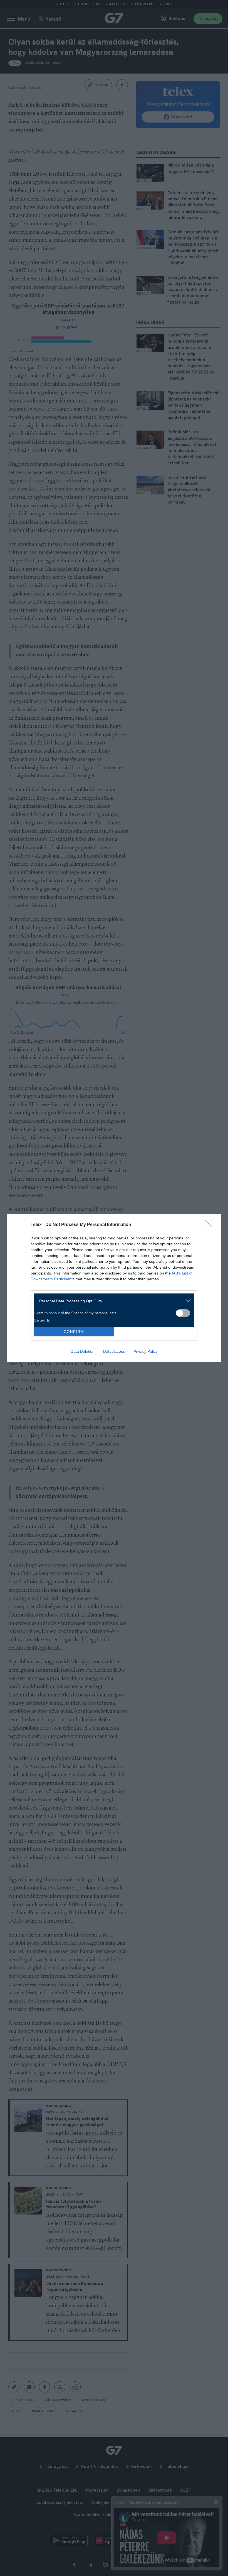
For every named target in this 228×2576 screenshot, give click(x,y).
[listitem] (112, 1301)
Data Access (114, 1351)
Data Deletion (83, 1351)
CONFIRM (74, 1332)
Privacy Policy (146, 1351)
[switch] (183, 1313)
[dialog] (114, 1288)
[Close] (210, 1225)
